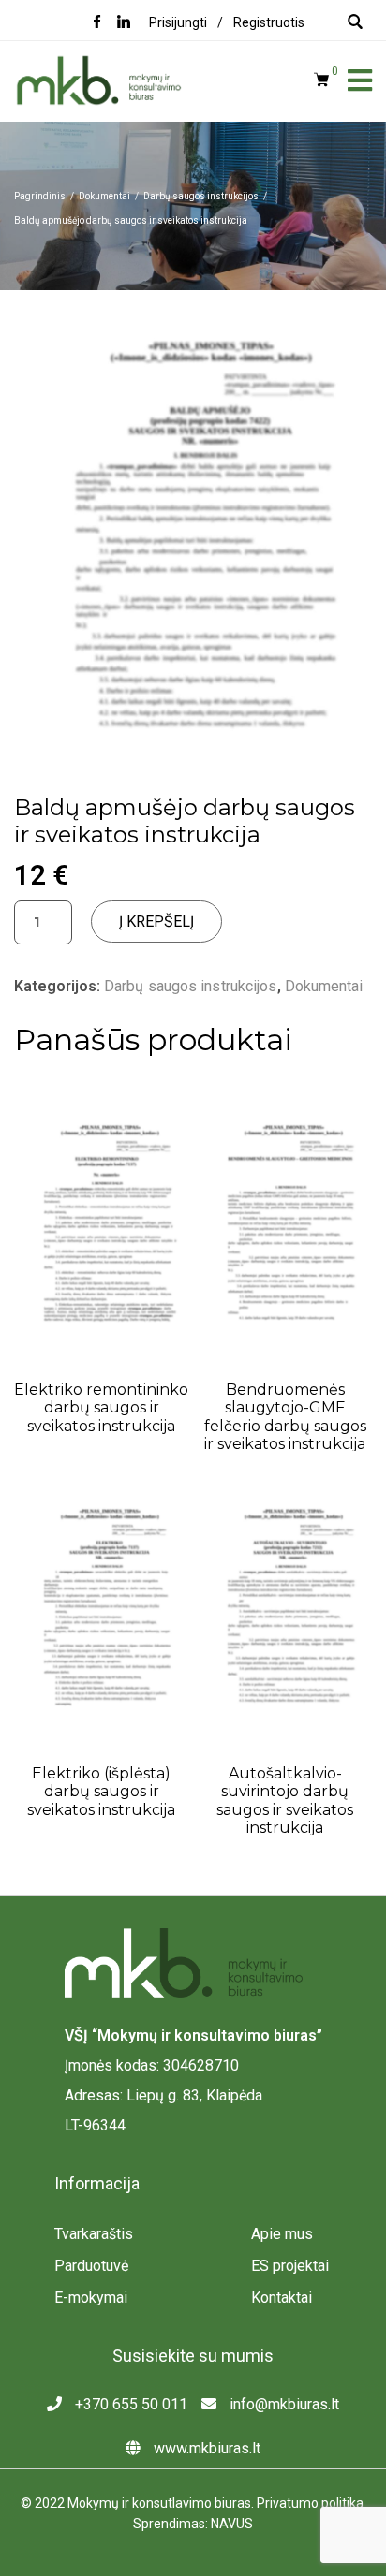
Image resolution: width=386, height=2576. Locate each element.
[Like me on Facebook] (97, 23)
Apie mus (282, 2234)
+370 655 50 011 (129, 2404)
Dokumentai (324, 986)
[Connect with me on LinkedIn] (124, 23)
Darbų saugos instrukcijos (191, 986)
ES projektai (290, 2266)
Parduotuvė (91, 2266)
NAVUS (232, 2524)
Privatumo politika (310, 2503)
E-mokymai (91, 2298)
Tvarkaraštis (94, 2234)
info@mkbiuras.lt (282, 2404)
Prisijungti (178, 22)
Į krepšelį (156, 922)
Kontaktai (282, 2298)
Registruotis (269, 22)
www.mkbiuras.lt (205, 2448)
